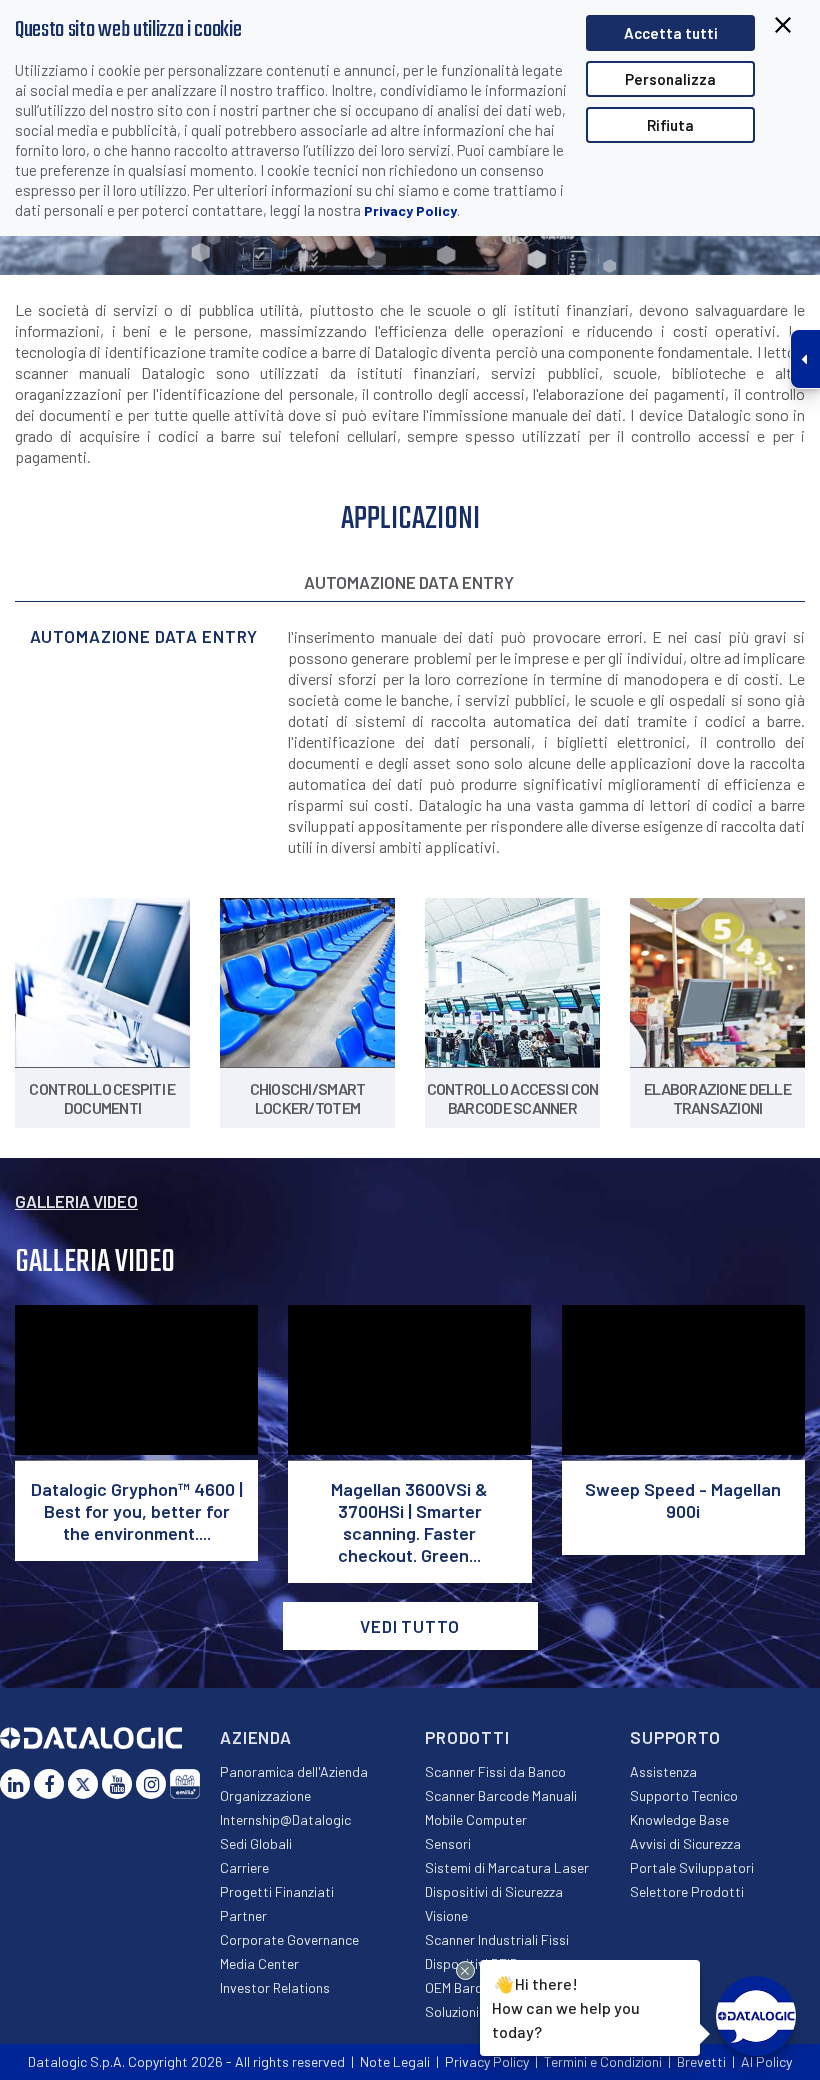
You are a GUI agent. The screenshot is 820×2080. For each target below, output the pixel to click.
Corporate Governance (289, 1939)
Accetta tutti (671, 33)
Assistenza (663, 1771)
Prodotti (467, 1737)
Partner (243, 1915)
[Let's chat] (756, 2016)
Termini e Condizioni (603, 2061)
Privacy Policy (410, 210)
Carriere (244, 1867)
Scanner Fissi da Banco (495, 1771)
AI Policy (766, 2061)
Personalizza (670, 79)
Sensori (448, 1843)
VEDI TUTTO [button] (410, 1626)
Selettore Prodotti (687, 1891)
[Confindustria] (185, 1784)
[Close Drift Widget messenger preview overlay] (465, 1970)
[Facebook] (49, 1784)
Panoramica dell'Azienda (294, 1771)
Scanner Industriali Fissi (497, 1939)
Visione (446, 1915)
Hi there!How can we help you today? (566, 2006)
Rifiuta (670, 125)
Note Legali (395, 2061)
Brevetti (701, 2061)
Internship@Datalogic (285, 1819)
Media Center (259, 1963)
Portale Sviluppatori (692, 1867)
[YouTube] (117, 1784)
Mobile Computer (476, 1819)
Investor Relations (275, 1987)
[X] (83, 1784)
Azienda (256, 1737)
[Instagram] (151, 1784)
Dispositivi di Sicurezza (494, 1891)
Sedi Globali (256, 1843)
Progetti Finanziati (277, 1891)
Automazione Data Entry (409, 582)
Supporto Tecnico (684, 1795)
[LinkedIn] (15, 1784)
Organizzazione (265, 1795)
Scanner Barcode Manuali (501, 1795)
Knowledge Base (679, 1819)
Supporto (675, 1737)
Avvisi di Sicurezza (685, 1843)
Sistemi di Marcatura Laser (507, 1867)
